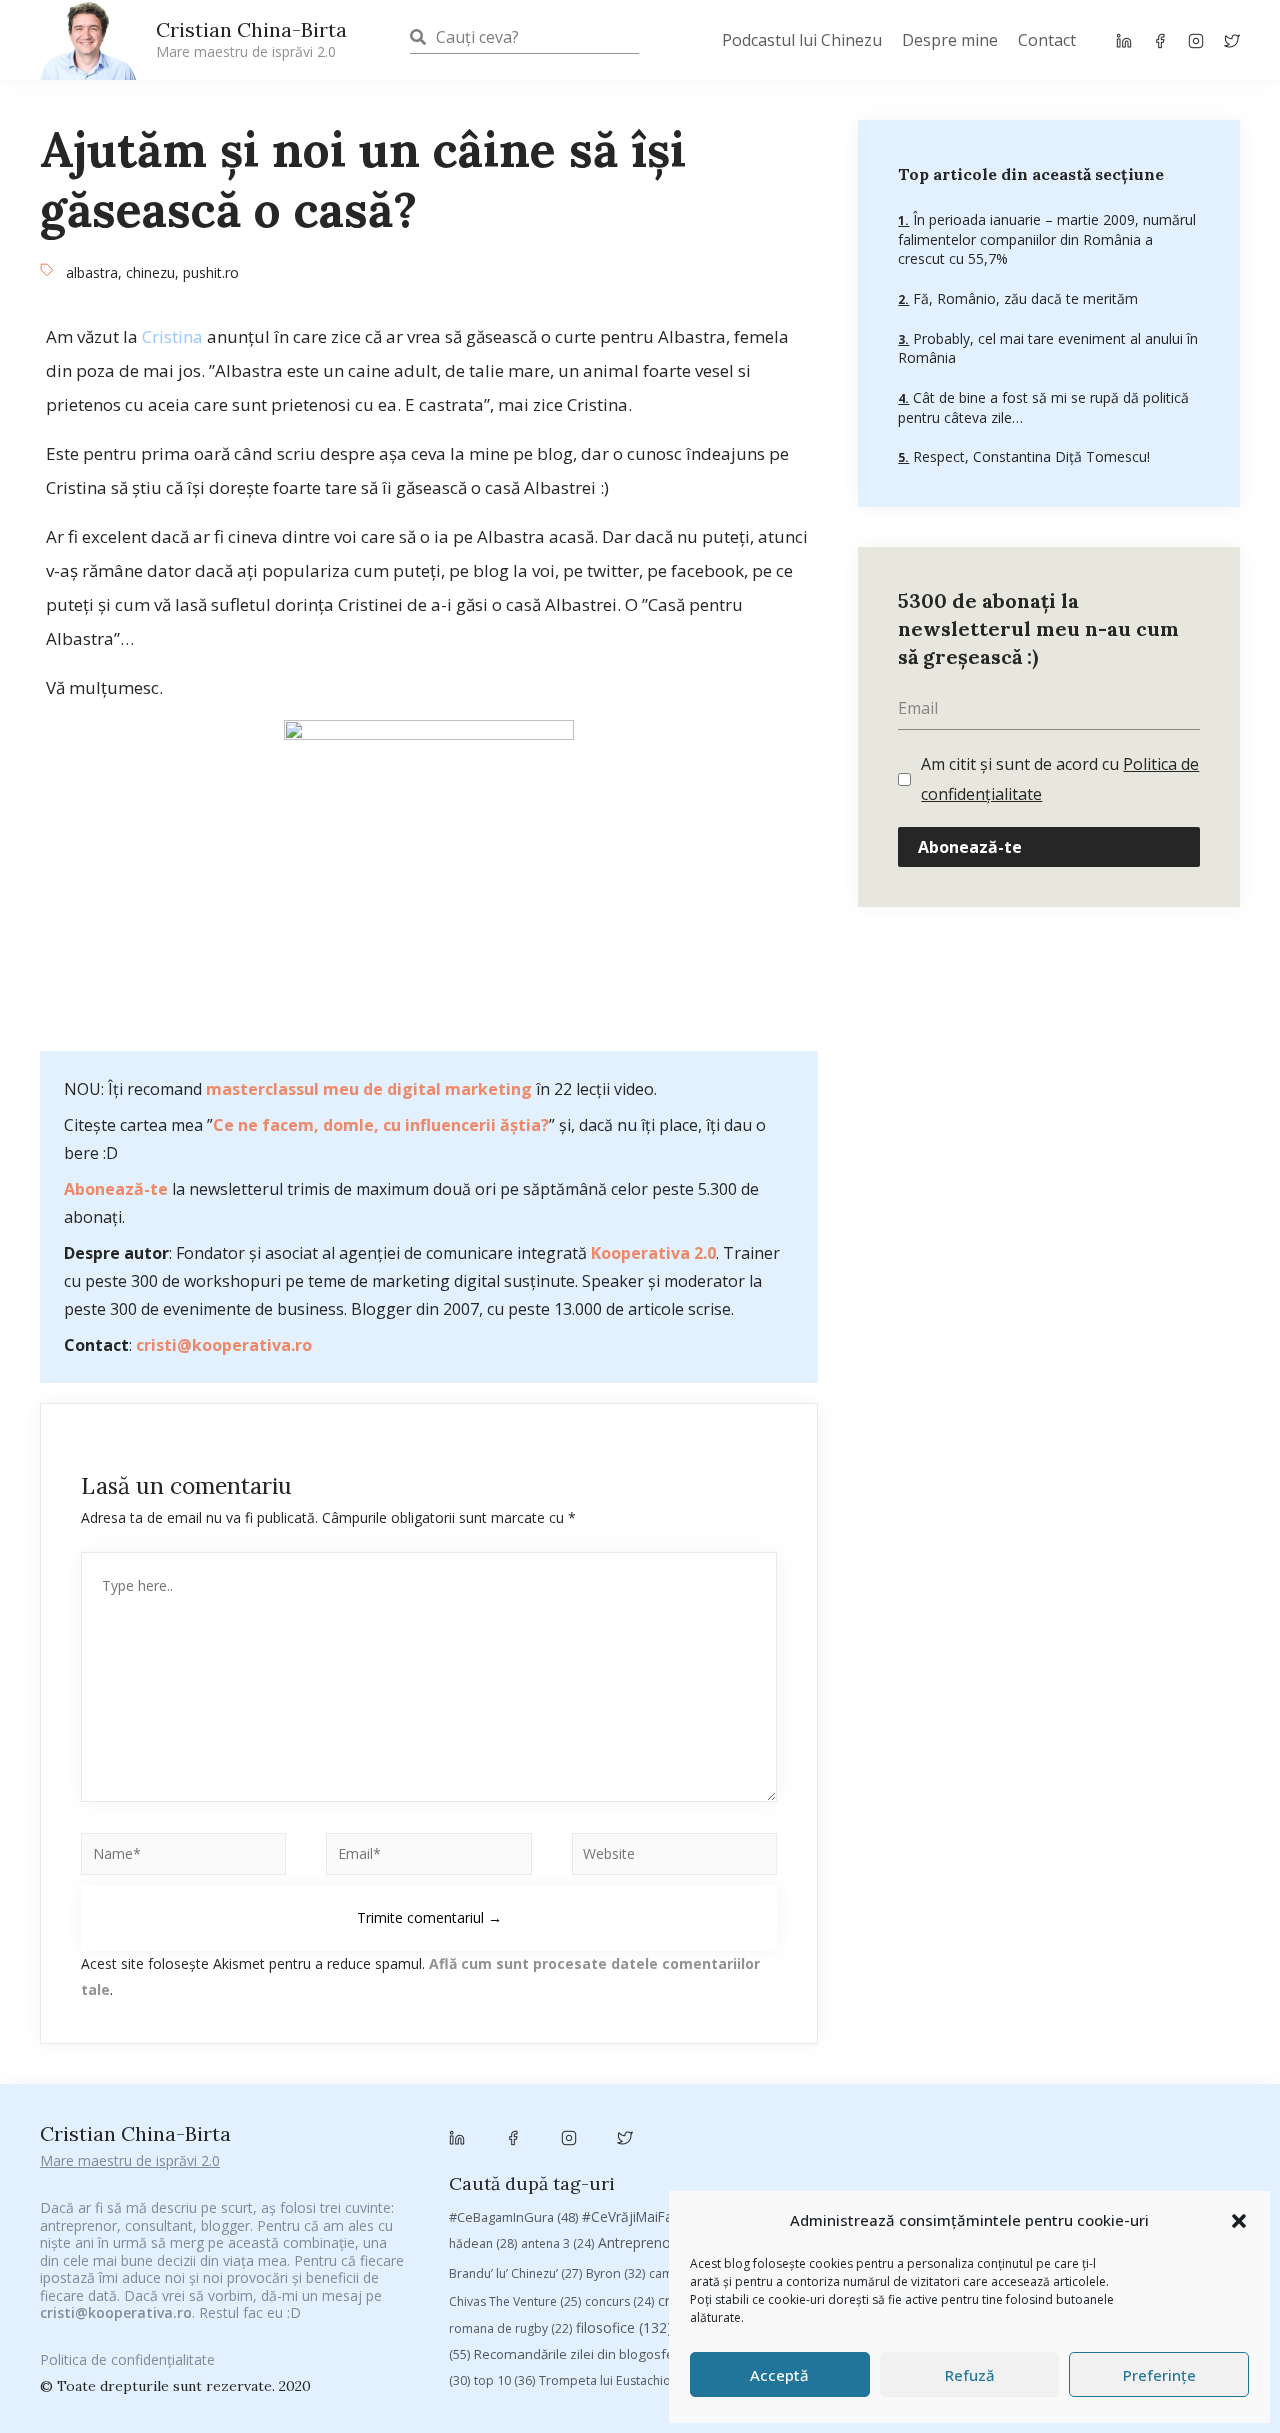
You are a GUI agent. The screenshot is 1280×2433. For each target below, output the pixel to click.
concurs (619, 2301)
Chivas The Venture (515, 2301)
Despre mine (950, 40)
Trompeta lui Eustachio (617, 2380)
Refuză (970, 2375)
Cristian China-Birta (251, 39)
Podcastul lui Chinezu (802, 40)
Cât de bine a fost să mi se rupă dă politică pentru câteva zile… (1043, 407)
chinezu (150, 272)
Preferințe (1159, 2375)
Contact (1047, 40)
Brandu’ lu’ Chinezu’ (515, 2273)
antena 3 (557, 2243)
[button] (1239, 2221)
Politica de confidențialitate (127, 2359)
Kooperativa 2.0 (653, 1253)
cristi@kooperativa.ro (224, 1345)
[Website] (674, 1857)
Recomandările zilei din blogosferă (593, 2354)
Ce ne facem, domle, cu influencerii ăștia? (381, 1125)
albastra (92, 272)
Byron (615, 2273)
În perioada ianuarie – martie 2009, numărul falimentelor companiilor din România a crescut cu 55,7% (1047, 239)
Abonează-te (116, 1189)
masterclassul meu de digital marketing (369, 1089)
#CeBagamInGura (513, 2217)
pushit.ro (211, 272)
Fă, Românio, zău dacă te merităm (1023, 298)
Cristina (172, 336)
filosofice (624, 2327)
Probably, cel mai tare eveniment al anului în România (1048, 347)
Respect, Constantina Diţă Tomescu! (1029, 456)
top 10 (504, 2380)
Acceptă (779, 2375)
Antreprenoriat (663, 2242)
